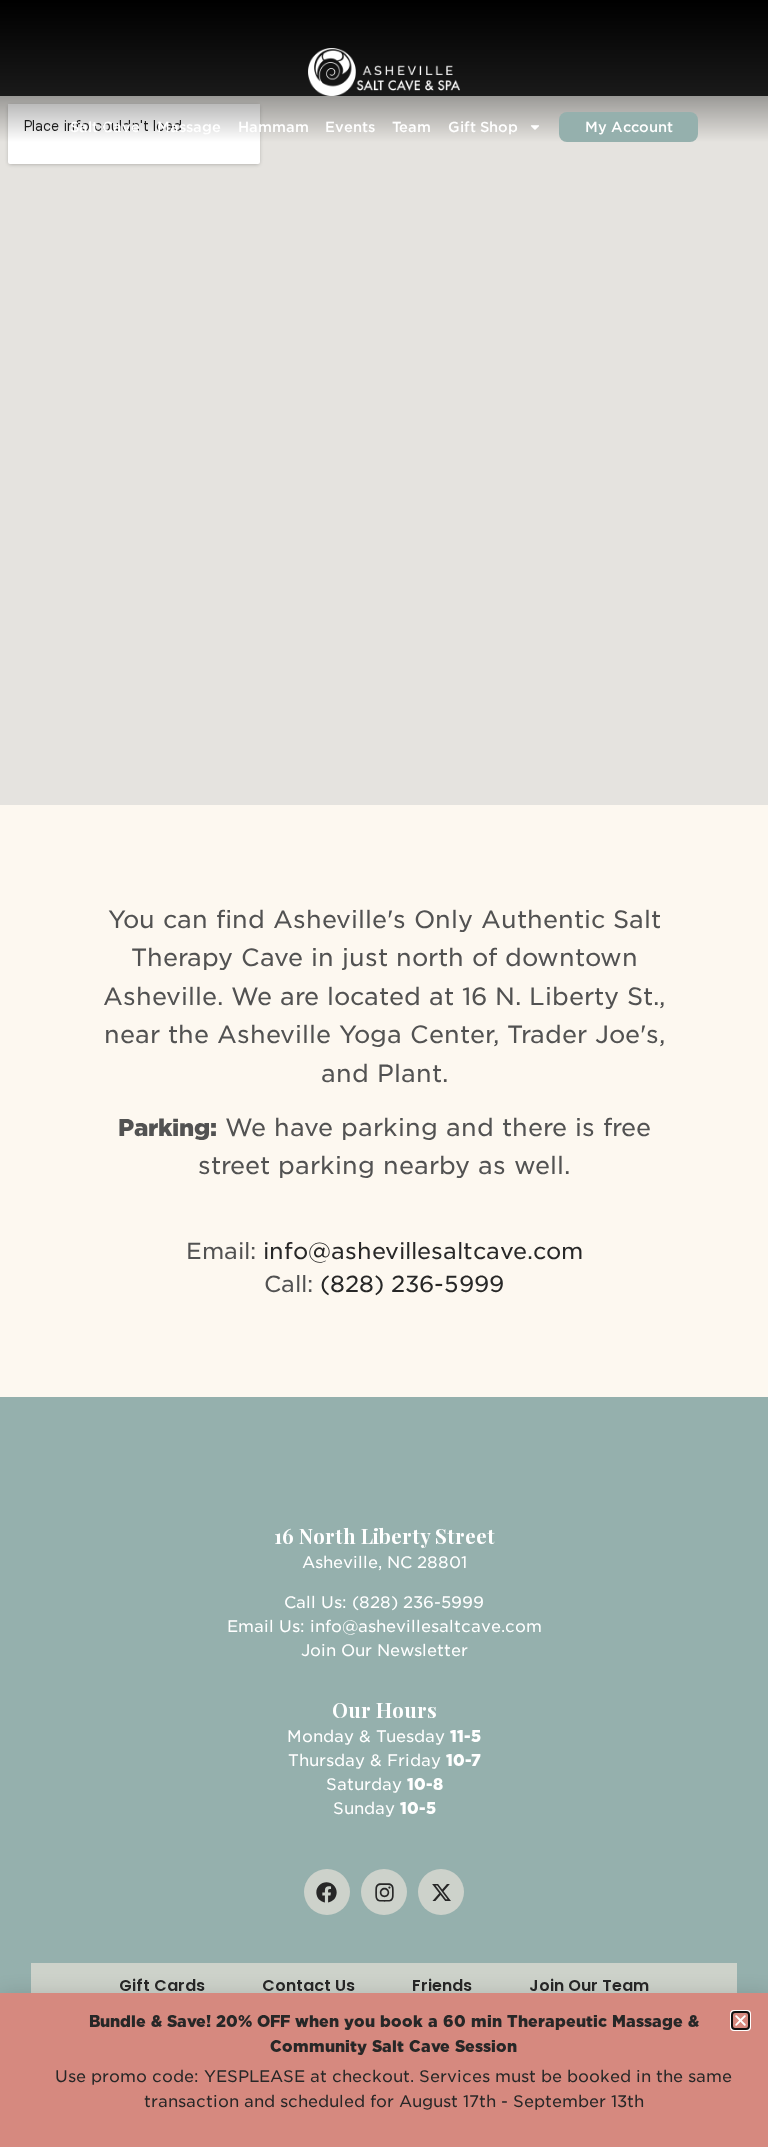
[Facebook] (327, 1892)
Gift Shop (483, 127)
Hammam (273, 127)
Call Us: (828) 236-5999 (384, 1602)
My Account (629, 127)
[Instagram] (384, 1892)
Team (411, 127)
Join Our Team (589, 1985)
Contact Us (308, 1985)
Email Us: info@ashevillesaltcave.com (384, 1626)
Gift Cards (162, 1985)
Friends (442, 1985)
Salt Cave (105, 127)
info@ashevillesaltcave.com (423, 1250)
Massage (189, 127)
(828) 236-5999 (412, 1283)
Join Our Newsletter (384, 1650)
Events (350, 127)
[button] (740, 2020)
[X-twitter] (441, 1892)
